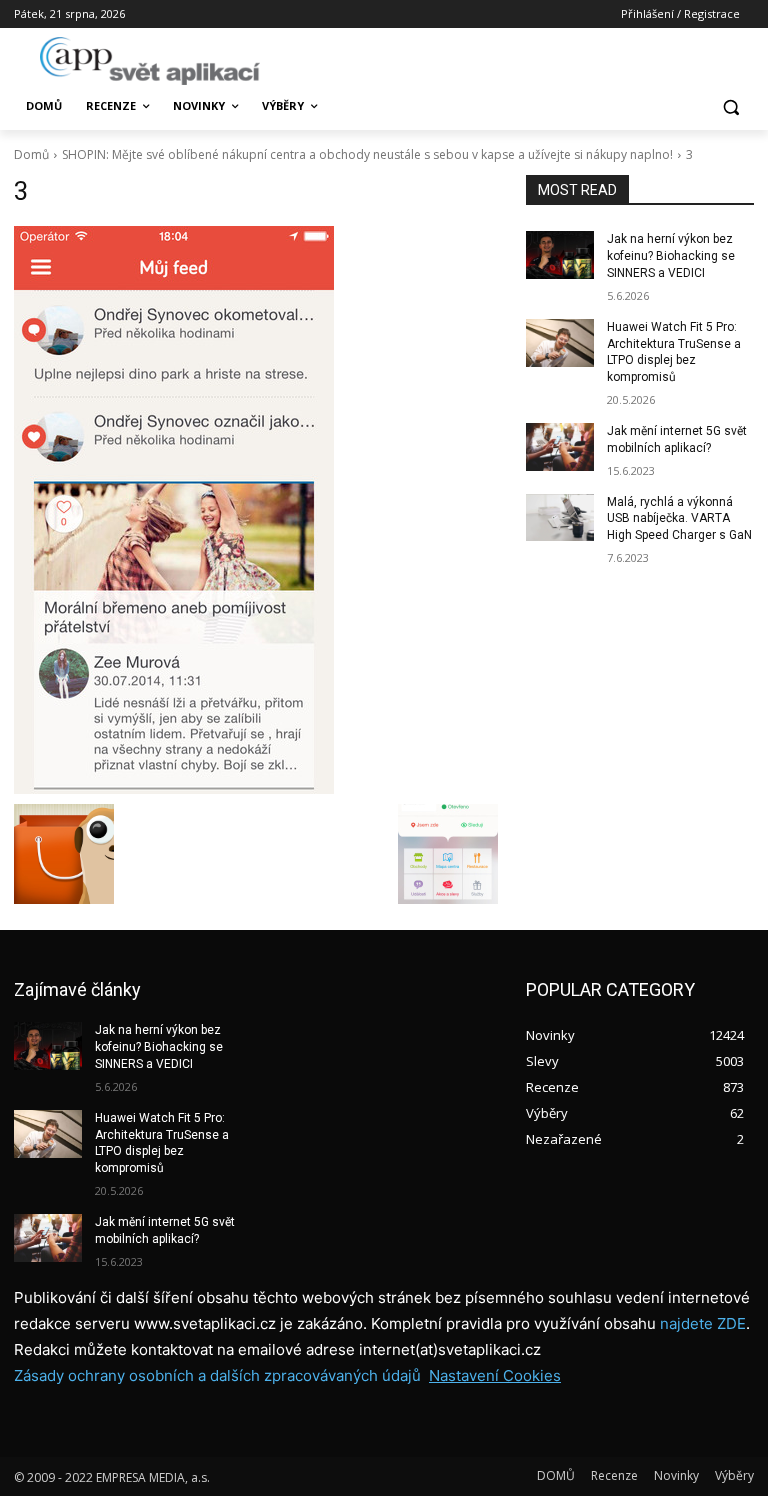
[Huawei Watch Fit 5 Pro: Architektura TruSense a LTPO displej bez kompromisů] (560, 343)
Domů (31, 154)
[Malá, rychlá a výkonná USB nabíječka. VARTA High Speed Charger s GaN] (560, 518)
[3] (256, 510)
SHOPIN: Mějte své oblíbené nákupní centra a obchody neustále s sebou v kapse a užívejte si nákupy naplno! (367, 154)
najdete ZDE (703, 1323)
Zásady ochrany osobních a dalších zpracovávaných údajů (217, 1375)
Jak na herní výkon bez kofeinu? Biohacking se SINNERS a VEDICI (671, 256)
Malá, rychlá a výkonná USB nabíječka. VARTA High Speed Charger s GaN (679, 519)
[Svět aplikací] (150, 61)
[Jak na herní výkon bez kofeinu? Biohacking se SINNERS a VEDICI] (560, 255)
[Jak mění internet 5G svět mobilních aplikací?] (560, 447)
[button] (730, 106)
